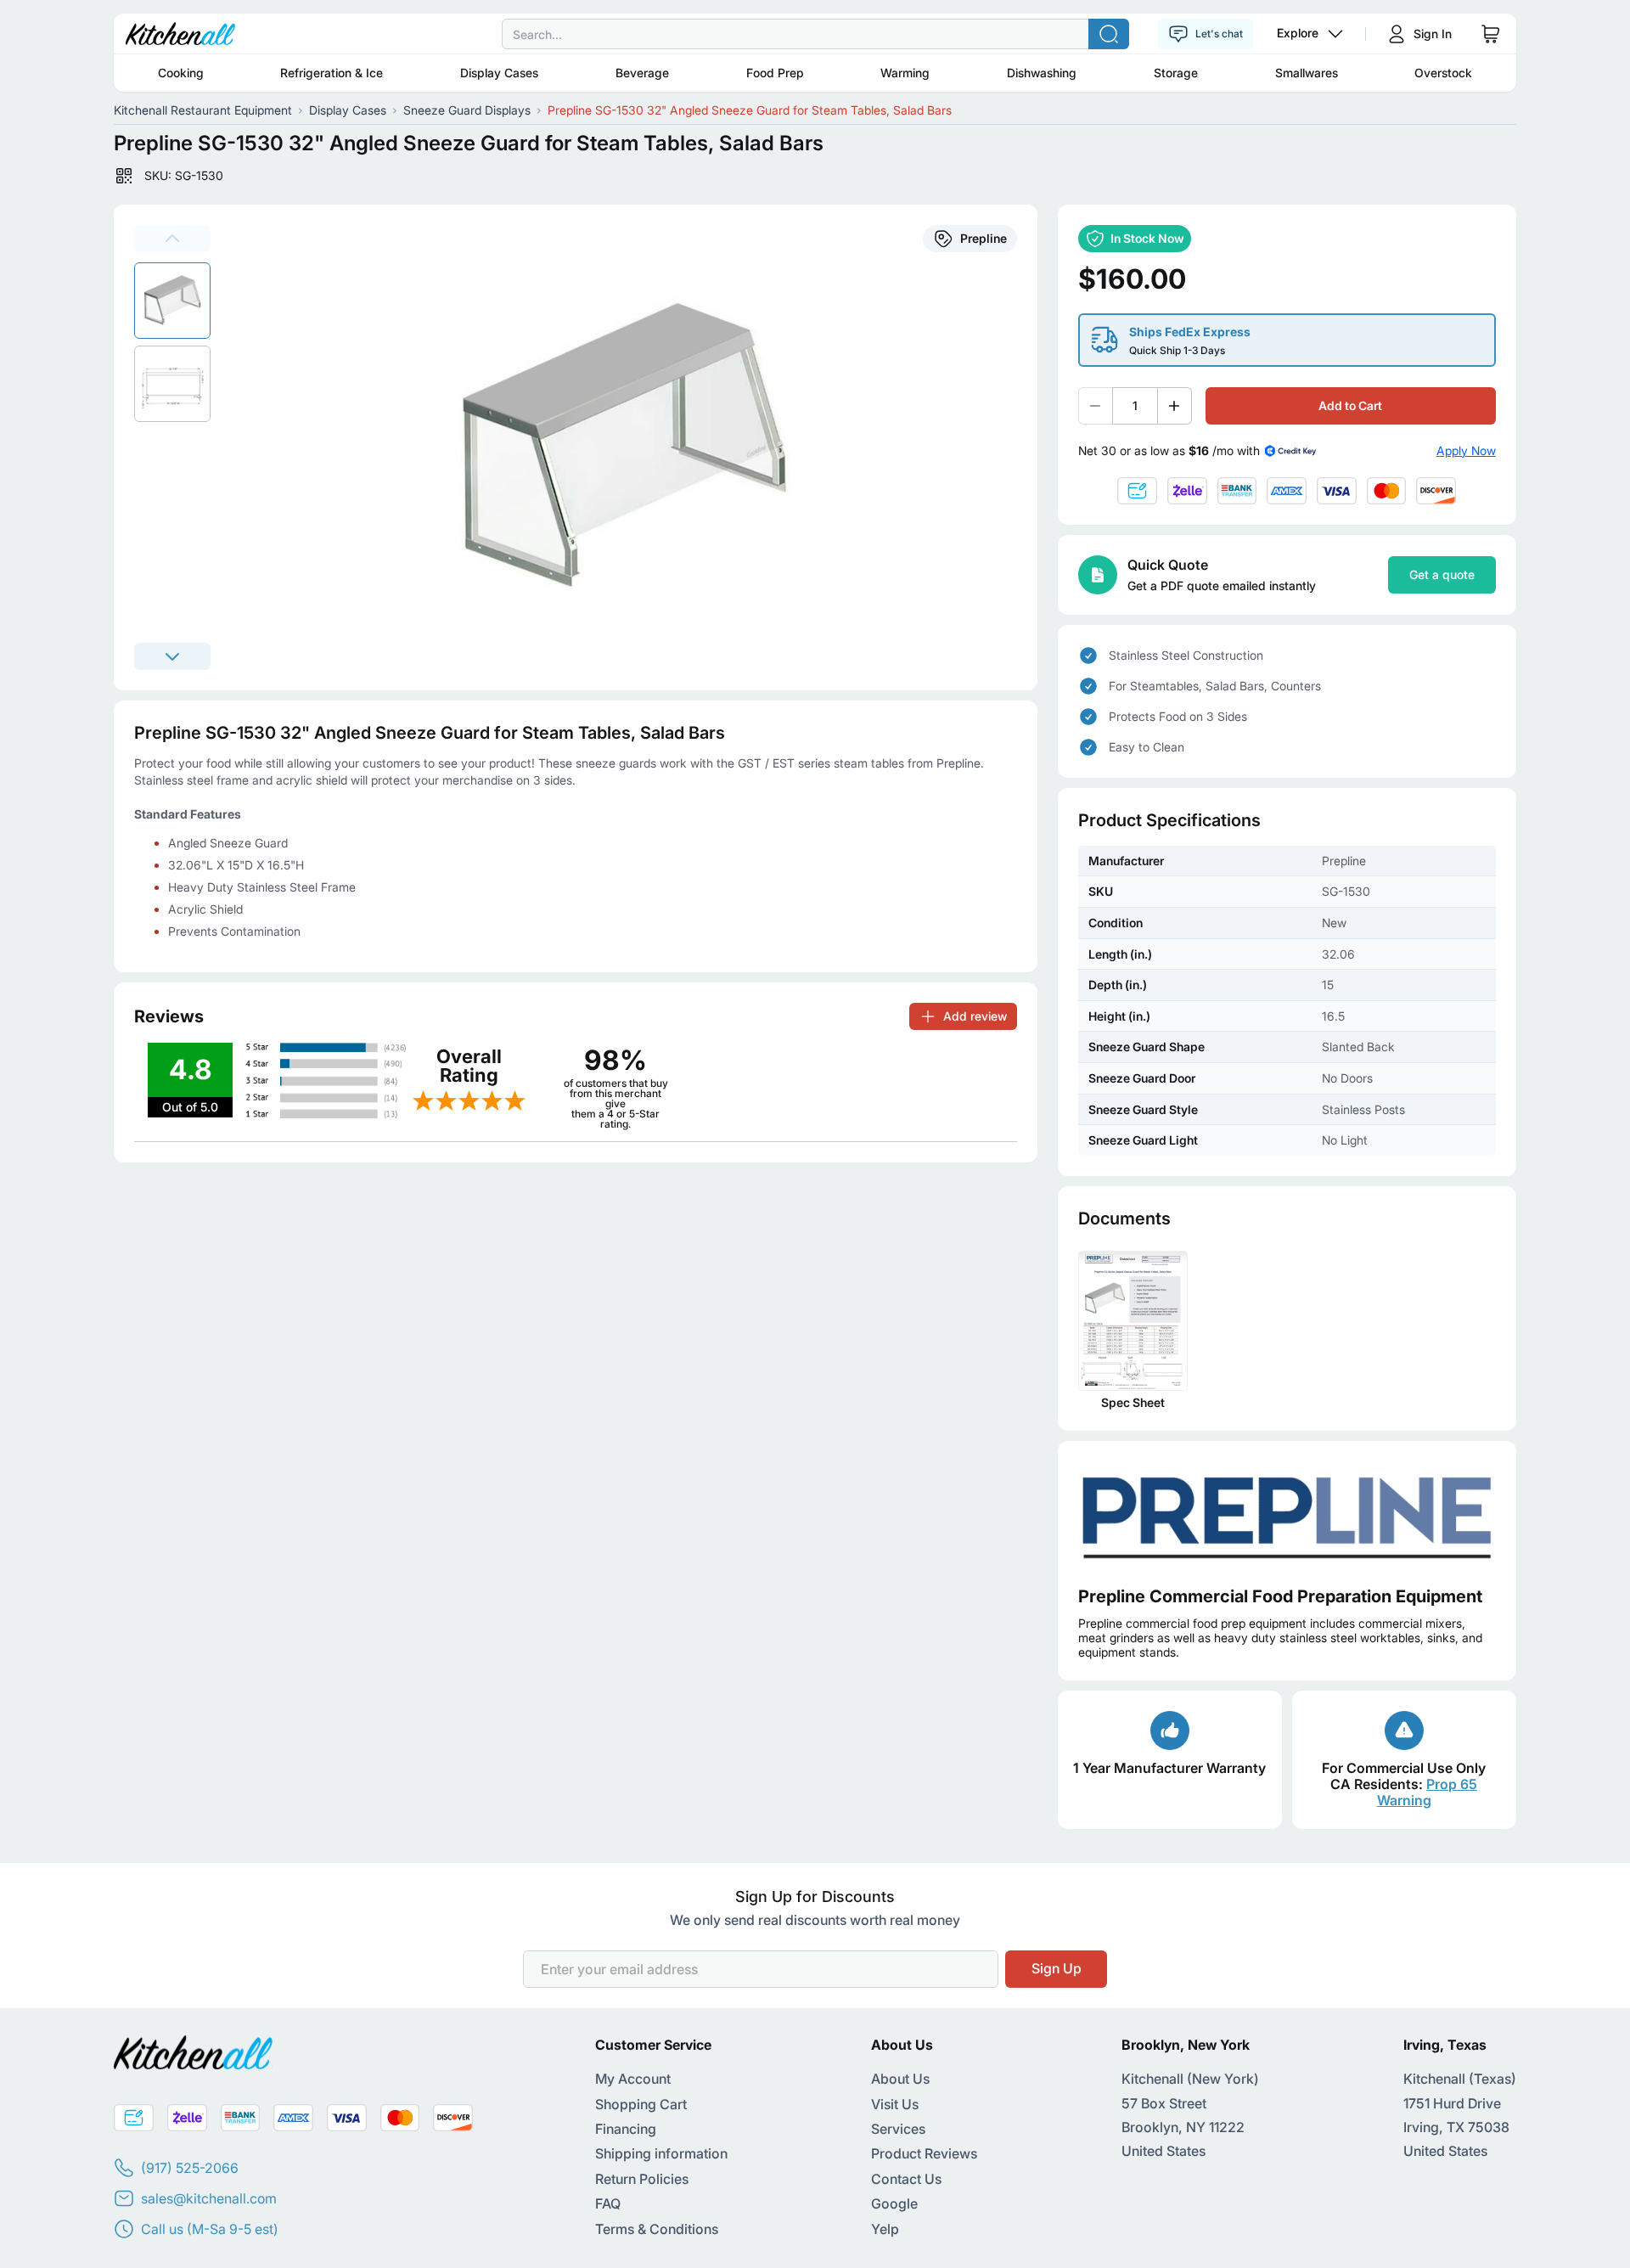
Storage (1176, 73)
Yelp (885, 2229)
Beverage (642, 73)
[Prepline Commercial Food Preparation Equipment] (1287, 1514)
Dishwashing (1042, 73)
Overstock (1443, 73)
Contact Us (906, 2179)
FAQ (608, 2203)
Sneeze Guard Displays (467, 110)
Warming (905, 73)
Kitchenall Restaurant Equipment (203, 110)
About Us (900, 2079)
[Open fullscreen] (634, 447)
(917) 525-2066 (190, 2168)
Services (898, 2129)
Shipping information (661, 2153)
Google (894, 2203)
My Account (633, 2079)
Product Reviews (924, 2153)
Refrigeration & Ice (332, 73)
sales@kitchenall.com (209, 2198)
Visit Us (895, 2104)
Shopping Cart (641, 2104)
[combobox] (815, 34)
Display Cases (499, 73)
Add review (975, 1016)
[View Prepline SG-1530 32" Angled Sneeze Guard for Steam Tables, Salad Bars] (172, 301)
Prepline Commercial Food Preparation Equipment (1280, 1596)
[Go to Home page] (180, 34)
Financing (626, 2129)
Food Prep (775, 73)
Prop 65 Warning (1428, 1792)
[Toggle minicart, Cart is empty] (1491, 34)
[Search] (1109, 34)
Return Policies (642, 2179)
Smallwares (1307, 73)
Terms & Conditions (657, 2229)
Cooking (181, 73)
